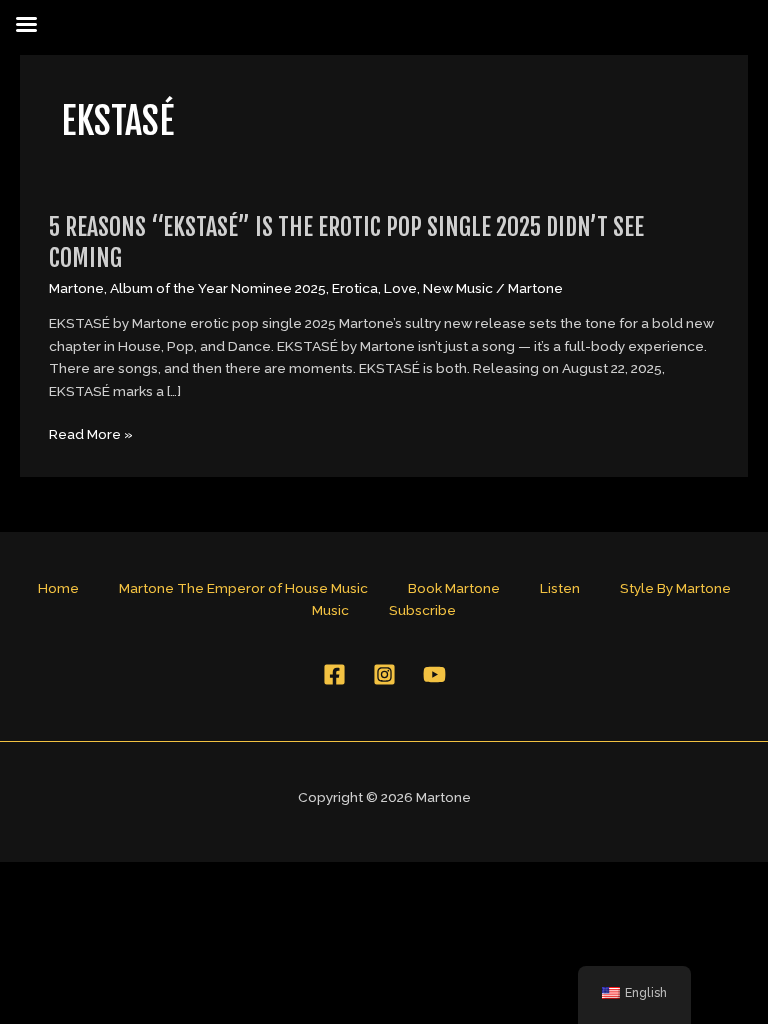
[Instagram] (384, 674)
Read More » (91, 434)
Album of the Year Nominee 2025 (218, 288)
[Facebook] (334, 674)
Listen (560, 588)
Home (58, 588)
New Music (458, 288)
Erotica (355, 288)
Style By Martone (675, 588)
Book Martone (454, 588)
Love (400, 288)
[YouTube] (434, 674)
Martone (76, 288)
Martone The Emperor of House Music (243, 588)
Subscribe (422, 610)
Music (330, 610)
